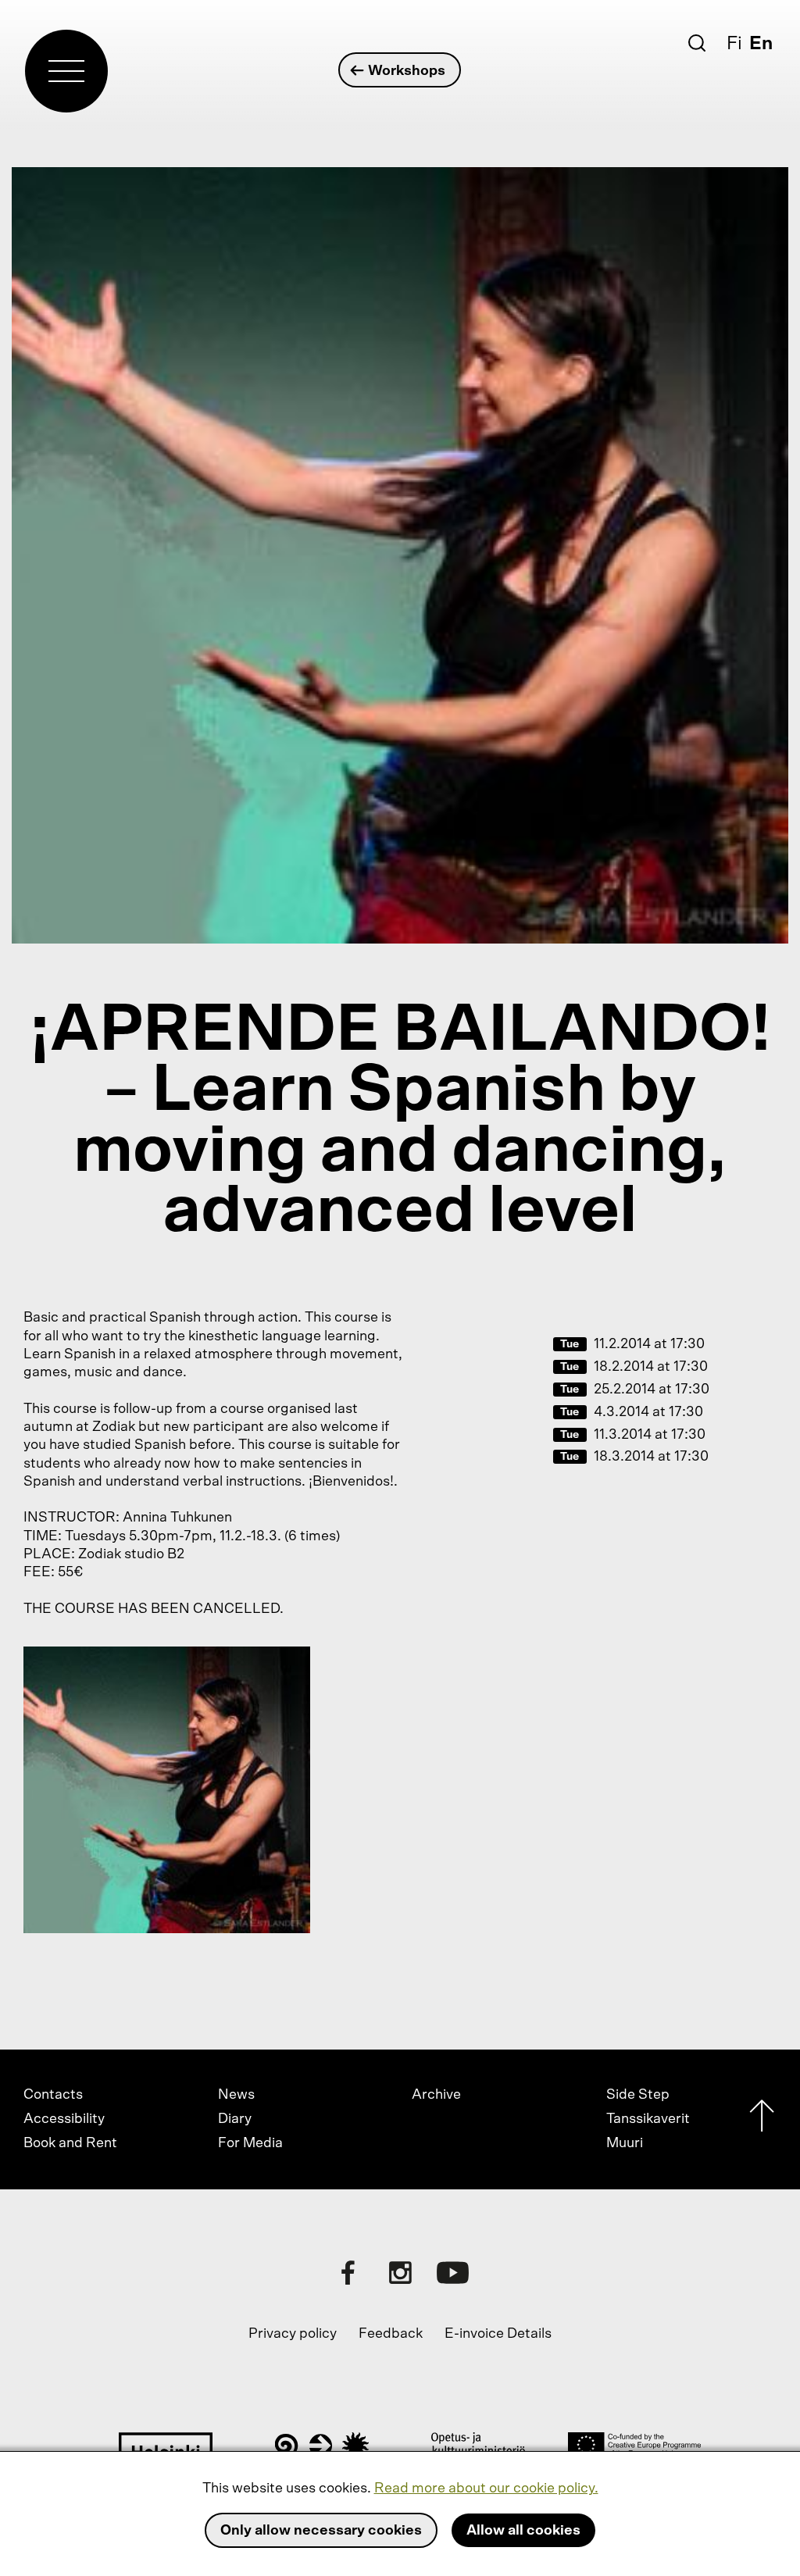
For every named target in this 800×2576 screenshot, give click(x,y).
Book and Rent (70, 2143)
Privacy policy (293, 2334)
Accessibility (64, 2119)
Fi (734, 44)
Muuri (625, 2143)
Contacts (53, 2095)
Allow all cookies (523, 2531)
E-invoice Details (498, 2334)
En (761, 44)
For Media (250, 2143)
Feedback (391, 2334)
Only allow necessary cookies (321, 2531)
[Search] (697, 43)
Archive (436, 2095)
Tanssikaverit (648, 2119)
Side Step (638, 2095)
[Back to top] (762, 2119)
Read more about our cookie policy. (486, 2489)
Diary (235, 2119)
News (236, 2095)
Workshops (407, 71)
